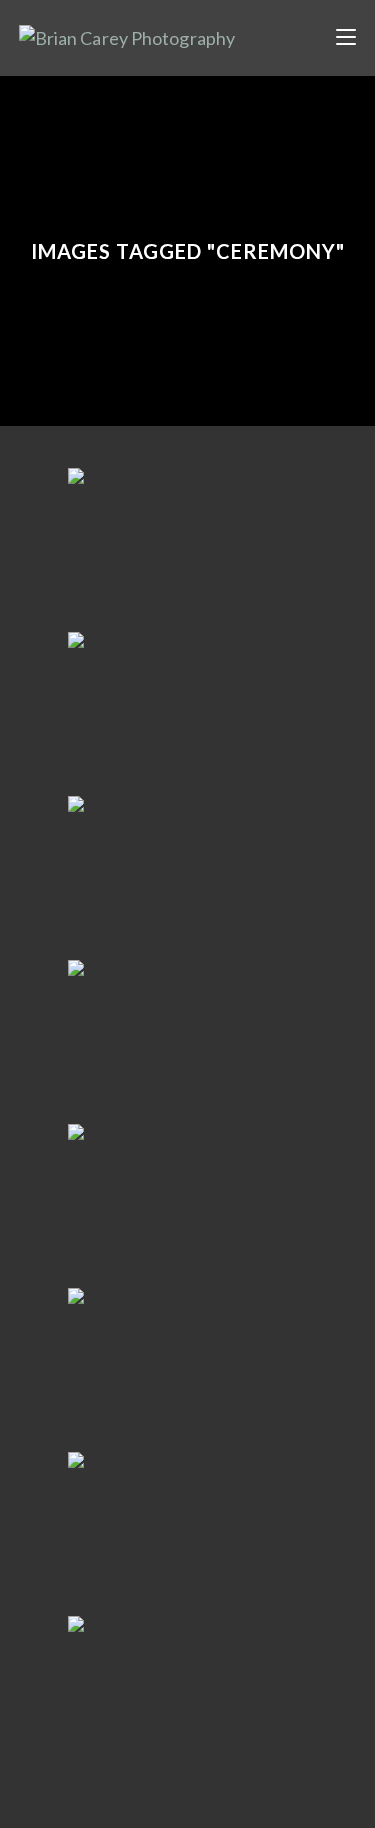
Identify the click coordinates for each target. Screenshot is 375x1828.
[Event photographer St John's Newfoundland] (188, 712)
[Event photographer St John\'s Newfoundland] (188, 548)
